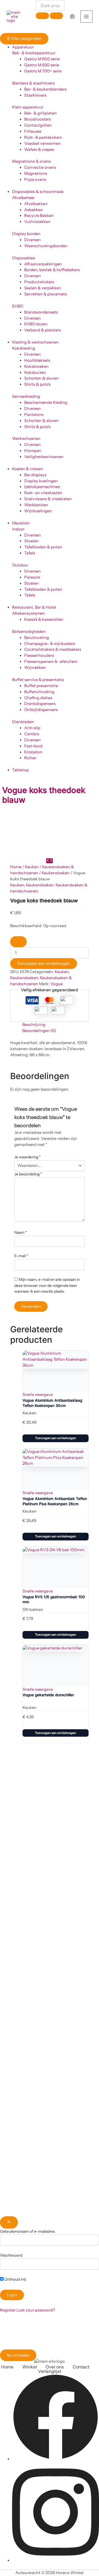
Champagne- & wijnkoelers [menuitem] (50, 644)
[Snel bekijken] (28, 1428)
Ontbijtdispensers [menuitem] (41, 710)
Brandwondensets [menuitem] (41, 312)
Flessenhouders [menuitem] (39, 655)
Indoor (18, 529)
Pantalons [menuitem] (34, 415)
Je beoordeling (28, 1174)
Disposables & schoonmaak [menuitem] (38, 192)
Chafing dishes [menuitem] (38, 698)
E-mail (21, 1256)
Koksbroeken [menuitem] (36, 366)
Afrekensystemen (28, 613)
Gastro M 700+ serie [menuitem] (43, 71)
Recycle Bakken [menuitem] (39, 216)
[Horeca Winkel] (16, 17)
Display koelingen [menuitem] (41, 481)
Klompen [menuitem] (33, 451)
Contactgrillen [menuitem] (38, 125)
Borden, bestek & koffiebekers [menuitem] (52, 270)
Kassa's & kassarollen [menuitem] (44, 619)
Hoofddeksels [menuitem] (37, 360)
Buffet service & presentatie (38, 680)
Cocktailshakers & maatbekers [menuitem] (53, 649)
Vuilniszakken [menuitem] (37, 222)
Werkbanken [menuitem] (36, 505)
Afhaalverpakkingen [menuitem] (43, 264)
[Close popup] (9, 2222)
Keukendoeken (56, 873)
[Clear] (42, 16)
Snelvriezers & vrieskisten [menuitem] (48, 499)
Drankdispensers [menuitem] (40, 704)
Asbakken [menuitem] (34, 210)
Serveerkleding (26, 396)
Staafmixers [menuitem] (35, 95)
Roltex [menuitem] (30, 758)
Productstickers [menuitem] (39, 282)
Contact (81, 2367)
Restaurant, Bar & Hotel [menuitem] (34, 607)
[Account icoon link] (72, 17)
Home (16, 867)
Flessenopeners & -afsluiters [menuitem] (51, 661)
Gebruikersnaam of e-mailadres (28, 2231)
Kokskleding (24, 348)
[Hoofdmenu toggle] (86, 17)
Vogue (57, 984)
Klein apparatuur (28, 107)
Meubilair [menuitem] (21, 523)
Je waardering (28, 1157)
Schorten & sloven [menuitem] (41, 378)
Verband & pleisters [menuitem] (42, 330)
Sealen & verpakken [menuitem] (43, 288)
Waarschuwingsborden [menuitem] (46, 246)
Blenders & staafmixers (33, 83)
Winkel (30, 2367)
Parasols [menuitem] (32, 577)
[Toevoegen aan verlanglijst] (18, 942)
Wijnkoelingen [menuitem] (38, 511)
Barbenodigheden (29, 631)
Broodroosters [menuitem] (38, 119)
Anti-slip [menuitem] (32, 728)
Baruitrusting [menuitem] (37, 638)
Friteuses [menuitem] (33, 131)
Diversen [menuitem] (32, 240)
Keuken (32, 867)
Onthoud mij (15, 2279)
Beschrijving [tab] (34, 1025)
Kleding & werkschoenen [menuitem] (35, 342)
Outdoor (20, 565)
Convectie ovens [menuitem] (40, 167)
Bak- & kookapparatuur (34, 53)
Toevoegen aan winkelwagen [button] (56, 1438)
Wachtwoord (11, 2255)
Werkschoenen (26, 439)
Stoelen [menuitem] (31, 541)
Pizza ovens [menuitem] (35, 179)
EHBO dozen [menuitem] (36, 324)
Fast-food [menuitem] (33, 746)
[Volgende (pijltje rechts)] (89, 1385)
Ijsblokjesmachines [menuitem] (42, 487)
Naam (21, 1232)
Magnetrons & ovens (31, 161)
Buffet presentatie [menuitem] (41, 686)
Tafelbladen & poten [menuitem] (43, 547)
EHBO (18, 306)
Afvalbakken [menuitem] (36, 204)
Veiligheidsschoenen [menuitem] (44, 457)
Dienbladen (23, 722)
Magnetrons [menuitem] (36, 173)
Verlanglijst (50, 2371)
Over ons (55, 2367)
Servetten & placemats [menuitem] (46, 294)
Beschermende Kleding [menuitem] (46, 402)
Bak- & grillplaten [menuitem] (40, 113)
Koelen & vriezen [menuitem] (28, 469)
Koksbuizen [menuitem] (35, 372)
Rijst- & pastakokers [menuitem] (43, 137)
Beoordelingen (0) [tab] (39, 1031)
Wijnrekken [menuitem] (35, 668)
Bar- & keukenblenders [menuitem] (45, 89)
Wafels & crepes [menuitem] (39, 149)
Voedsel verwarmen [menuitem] (42, 143)
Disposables (24, 258)
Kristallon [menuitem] (33, 752)
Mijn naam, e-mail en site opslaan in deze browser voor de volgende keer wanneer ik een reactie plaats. (47, 1286)
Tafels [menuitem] (30, 553)
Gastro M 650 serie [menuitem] (42, 65)
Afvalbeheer (23, 198)
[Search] (56, 16)
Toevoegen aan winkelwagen (44, 963)
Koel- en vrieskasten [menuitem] (43, 493)
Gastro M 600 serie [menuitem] (42, 59)
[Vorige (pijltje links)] (10, 1385)
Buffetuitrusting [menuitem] (39, 692)
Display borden (26, 234)
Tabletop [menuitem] (20, 770)
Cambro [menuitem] (32, 734)
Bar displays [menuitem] (35, 475)
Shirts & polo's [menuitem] (37, 384)
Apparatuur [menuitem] (23, 47)
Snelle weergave (38, 1395)
